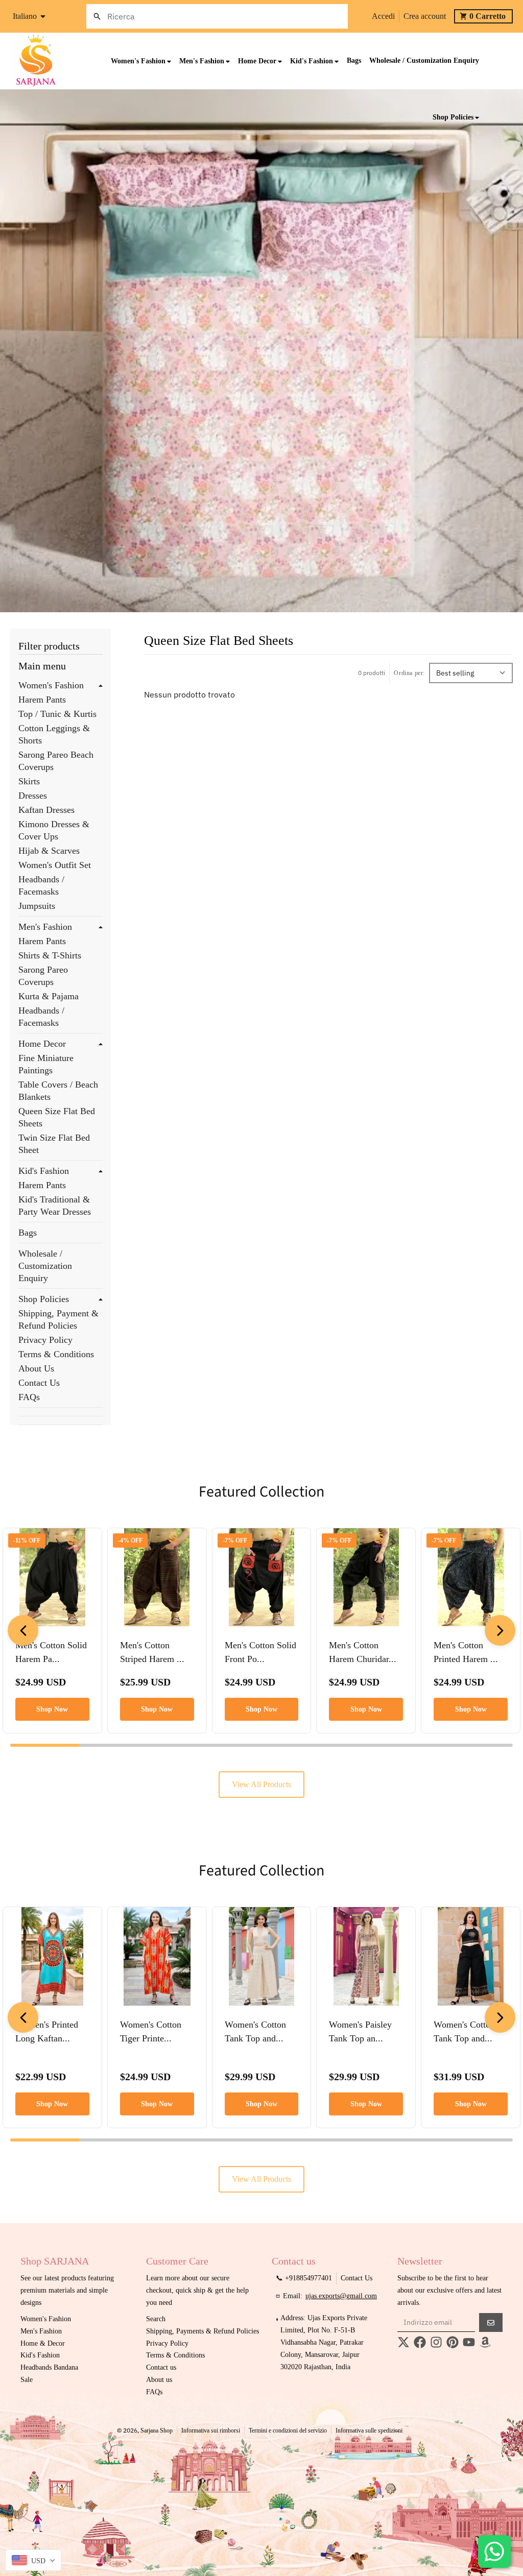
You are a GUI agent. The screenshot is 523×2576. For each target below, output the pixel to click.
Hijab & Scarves (49, 851)
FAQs (29, 1397)
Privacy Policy (45, 1340)
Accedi (383, 16)
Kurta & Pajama (49, 996)
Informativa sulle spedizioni (369, 2430)
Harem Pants (42, 700)
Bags (28, 1233)
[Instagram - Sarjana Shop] (436, 2342)
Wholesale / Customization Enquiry (45, 1266)
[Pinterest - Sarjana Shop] (453, 2342)
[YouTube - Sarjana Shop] (469, 2342)
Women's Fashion (51, 685)
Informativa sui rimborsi (211, 2430)
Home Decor (42, 1044)
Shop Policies (44, 1299)
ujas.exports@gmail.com (341, 2296)
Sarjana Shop (157, 2430)
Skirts (29, 781)
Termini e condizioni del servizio (288, 2430)
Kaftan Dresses (46, 810)
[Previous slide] (23, 1630)
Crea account (425, 16)
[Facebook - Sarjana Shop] (420, 2342)
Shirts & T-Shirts (50, 955)
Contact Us (39, 1383)
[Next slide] (500, 1630)
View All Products (261, 1784)
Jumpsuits (37, 906)
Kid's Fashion (44, 1171)
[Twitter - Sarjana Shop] (403, 2342)
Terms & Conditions (56, 1354)
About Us (36, 1368)
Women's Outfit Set (55, 865)
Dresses (33, 796)
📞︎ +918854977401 (304, 2278)
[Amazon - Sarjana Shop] (485, 2342)
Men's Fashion (45, 927)
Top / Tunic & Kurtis (57, 714)
